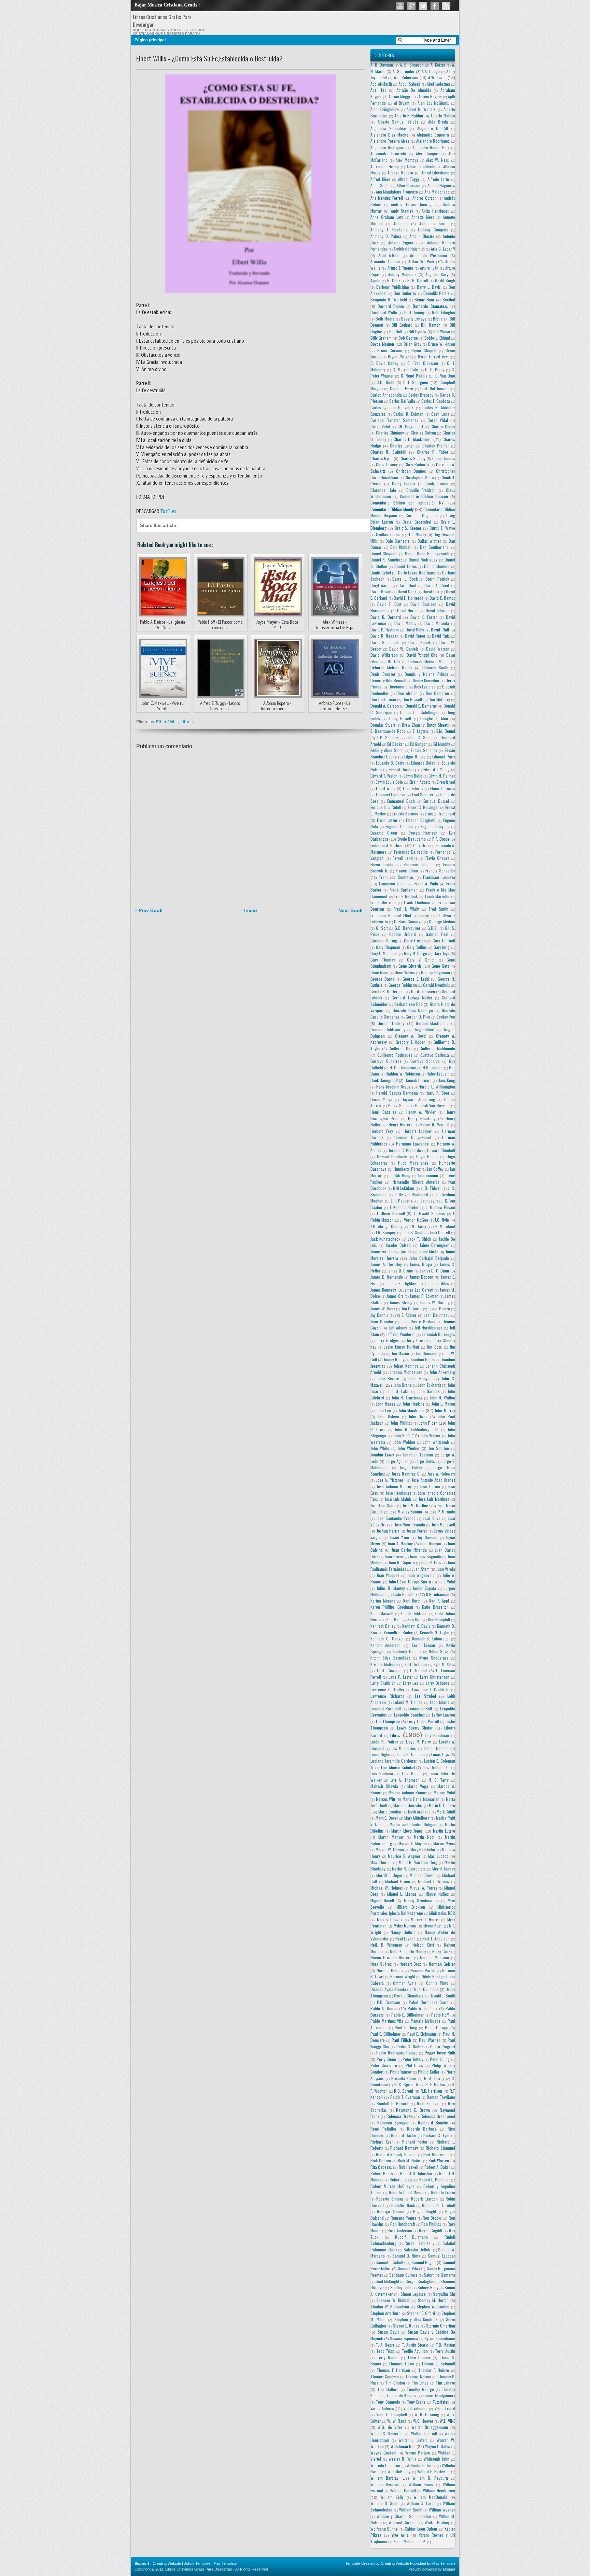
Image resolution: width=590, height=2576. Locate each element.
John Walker (430, 1435)
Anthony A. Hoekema (389, 230)
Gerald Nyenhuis (437, 985)
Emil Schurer (423, 794)
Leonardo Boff (420, 1709)
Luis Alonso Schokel (398, 1767)
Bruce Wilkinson (442, 344)
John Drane (403, 1385)
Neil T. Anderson (436, 1939)
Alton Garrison (409, 185)
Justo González (405, 1594)
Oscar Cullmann (426, 1989)
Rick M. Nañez (410, 2160)
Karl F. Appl (439, 1601)
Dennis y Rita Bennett (388, 680)
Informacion (428, 1175)
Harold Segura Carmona (397, 1093)
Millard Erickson (411, 1907)
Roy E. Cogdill (431, 2230)
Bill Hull (396, 331)
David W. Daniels (404, 649)
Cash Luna (440, 414)
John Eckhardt (429, 1385)
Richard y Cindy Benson (396, 2154)
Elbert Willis (167, 722)
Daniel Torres (406, 566)
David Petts (415, 630)
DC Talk (393, 661)
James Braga (421, 1264)
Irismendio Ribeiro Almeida (415, 1182)
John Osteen (389, 1416)
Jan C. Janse (412, 1308)
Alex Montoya (407, 160)
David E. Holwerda (409, 598)
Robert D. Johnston (416, 2173)
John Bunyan (420, 1378)
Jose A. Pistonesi (390, 1480)
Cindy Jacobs (404, 483)
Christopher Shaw (419, 477)
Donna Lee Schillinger (419, 712)
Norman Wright (403, 1976)
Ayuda (375, 280)
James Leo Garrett (418, 1290)
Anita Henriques (435, 211)
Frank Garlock (406, 896)
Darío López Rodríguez (417, 573)
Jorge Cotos (425, 1461)
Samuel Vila (408, 2268)
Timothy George (420, 2389)
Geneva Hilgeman (436, 972)
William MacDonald (430, 2497)
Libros (187, 722)
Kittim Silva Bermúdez (390, 1658)
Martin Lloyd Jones (407, 1831)
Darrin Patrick (437, 579)
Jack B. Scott (413, 1232)
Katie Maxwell (382, 1613)
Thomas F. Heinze (434, 2370)
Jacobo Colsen (398, 1245)
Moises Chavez (390, 1919)
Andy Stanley (402, 211)
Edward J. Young (437, 769)
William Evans (421, 2484)
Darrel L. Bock (405, 579)
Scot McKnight (387, 2281)
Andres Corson (425, 198)
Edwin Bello (413, 776)
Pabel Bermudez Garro (429, 2002)
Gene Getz (440, 966)
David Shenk (419, 642)
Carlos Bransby (421, 395)
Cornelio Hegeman (422, 515)
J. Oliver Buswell (391, 1213)
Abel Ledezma (438, 84)
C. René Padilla (414, 376)
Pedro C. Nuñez (410, 2046)
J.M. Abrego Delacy (386, 1226)
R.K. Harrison (432, 2091)
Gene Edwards (410, 966)
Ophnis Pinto (437, 1983)
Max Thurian (381, 1862)
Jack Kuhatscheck (385, 1239)
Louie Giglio (380, 1754)
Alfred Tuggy (409, 179)
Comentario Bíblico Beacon (424, 496)
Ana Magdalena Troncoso (397, 192)
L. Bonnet (418, 1670)
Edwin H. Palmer (442, 776)
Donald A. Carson (385, 706)
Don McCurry (439, 699)
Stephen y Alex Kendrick (416, 2319)
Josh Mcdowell (444, 1525)
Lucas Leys (440, 1754)
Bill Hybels (417, 331)
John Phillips (401, 1423)
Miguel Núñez (437, 1894)
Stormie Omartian (441, 2326)
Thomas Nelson (418, 2376)
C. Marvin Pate (405, 369)
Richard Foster (415, 2142)
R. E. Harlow (435, 2084)
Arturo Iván (429, 268)
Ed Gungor (418, 744)
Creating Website (167, 2563)
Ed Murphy (442, 744)
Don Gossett (412, 699)
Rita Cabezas (381, 2167)
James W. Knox (383, 1308)
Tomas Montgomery (439, 2395)
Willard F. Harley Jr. (433, 2471)
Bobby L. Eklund (437, 338)
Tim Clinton (395, 2383)
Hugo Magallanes (413, 1163)
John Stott (402, 1435)
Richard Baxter (404, 2135)
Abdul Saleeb (410, 84)
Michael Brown (422, 1875)
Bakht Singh (445, 280)
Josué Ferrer (417, 1531)
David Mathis (405, 623)
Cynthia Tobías (388, 534)
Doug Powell (400, 718)
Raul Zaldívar (428, 2103)
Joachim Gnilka (423, 1359)
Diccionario (398, 687)
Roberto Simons (390, 2199)
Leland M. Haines (408, 1702)
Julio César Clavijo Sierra (410, 1582)
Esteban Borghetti (421, 820)
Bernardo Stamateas (430, 306)
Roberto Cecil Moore (406, 2192)
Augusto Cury (437, 274)
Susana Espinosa (404, 2338)
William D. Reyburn (430, 2478)
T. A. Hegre (385, 2345)
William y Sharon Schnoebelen (404, 2516)
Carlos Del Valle (402, 401)
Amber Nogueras (441, 185)
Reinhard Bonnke (433, 2123)
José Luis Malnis (398, 1499)
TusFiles (168, 511)
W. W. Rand (397, 2421)
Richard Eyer (382, 2142)
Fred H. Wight (406, 909)
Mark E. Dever (387, 1818)
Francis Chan (407, 871)
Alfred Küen (380, 179)
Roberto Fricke (443, 2192)
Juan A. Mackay (400, 1543)
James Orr (395, 1296)
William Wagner (442, 2510)
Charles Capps (443, 426)
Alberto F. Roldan (409, 116)
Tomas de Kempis (401, 2395)
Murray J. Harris (425, 1919)
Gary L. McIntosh (384, 953)
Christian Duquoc (411, 471)
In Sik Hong (400, 1175)
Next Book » (353, 910)
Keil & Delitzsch (414, 1613)
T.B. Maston (445, 2345)
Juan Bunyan (431, 1543)
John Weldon (404, 1442)
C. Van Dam (445, 376)
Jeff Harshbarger (428, 1328)
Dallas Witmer (429, 541)
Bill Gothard (402, 325)
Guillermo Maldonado (437, 1048)
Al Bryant (402, 103)
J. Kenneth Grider (404, 1207)
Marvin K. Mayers (412, 1843)
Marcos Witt (386, 1799)
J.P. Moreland (444, 1226)
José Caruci (430, 1486)
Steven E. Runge (406, 2326)
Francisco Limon (393, 884)
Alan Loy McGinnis (433, 103)
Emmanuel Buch (401, 801)
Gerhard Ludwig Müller (412, 998)
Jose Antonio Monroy (394, 1486)
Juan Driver (394, 1556)
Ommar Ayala (405, 1983)
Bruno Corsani (390, 350)
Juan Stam (421, 1569)
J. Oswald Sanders (429, 1213)
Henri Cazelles (383, 1112)
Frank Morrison (383, 902)
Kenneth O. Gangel (387, 1639)
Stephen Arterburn (385, 2313)
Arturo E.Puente (400, 268)
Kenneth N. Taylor (435, 1632)
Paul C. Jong (406, 2027)
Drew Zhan (411, 725)
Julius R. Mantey (391, 1588)
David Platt (440, 630)
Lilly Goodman (437, 1735)
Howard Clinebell (441, 1150)
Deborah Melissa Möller (391, 667)
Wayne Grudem (383, 2453)
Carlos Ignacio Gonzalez (392, 407)
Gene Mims (380, 972)
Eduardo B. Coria (390, 763)
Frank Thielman (417, 902)
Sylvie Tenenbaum (440, 2338)
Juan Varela (446, 1569)
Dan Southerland (434, 547)
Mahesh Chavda (384, 1786)
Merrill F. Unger (389, 1875)
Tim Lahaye (445, 2383)
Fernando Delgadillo (411, 852)
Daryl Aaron (381, 585)
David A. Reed (437, 585)
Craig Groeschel (417, 522)
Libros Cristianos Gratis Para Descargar (199, 2569)
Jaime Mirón (428, 1251)
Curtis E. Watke (442, 528)
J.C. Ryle (442, 1220)
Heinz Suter (398, 1105)
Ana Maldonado (437, 192)
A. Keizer (438, 65)
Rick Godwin (381, 2160)
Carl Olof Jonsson (435, 388)
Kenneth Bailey (383, 1626)
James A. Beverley (386, 1264)
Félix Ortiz (421, 845)
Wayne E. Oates (438, 2446)
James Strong (401, 1302)
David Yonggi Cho (422, 655)
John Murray (445, 1410)
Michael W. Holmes (387, 1888)
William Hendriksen (439, 2490)
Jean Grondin (382, 1321)
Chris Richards (417, 464)
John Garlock (428, 1391)
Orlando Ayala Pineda (388, 1989)
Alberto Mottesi (443, 116)
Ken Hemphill (439, 1619)
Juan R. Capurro (402, 1562)
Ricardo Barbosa (422, 2129)
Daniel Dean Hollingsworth (427, 553)
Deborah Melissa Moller (429, 661)
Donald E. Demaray (421, 706)
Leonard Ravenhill (386, 1709)
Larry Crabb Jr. (383, 1683)
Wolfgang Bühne (384, 2529)
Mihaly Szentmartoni (421, 1900)
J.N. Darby (418, 1226)
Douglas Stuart (383, 725)
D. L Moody (417, 534)
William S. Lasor (421, 2503)
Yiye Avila (400, 2535)
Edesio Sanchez (424, 750)
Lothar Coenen (436, 1748)
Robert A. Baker (437, 2167)
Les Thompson (388, 1721)
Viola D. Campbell (392, 2414)
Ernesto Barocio (405, 814)
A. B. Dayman (382, 65)
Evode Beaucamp (412, 839)
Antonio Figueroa (403, 243)
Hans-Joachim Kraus (393, 1087)
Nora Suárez (381, 1964)
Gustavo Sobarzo (425, 1061)
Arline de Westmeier (429, 255)
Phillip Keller (429, 2072)
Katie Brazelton (435, 1607)
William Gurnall (403, 2490)
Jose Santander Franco (396, 1518)
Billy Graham (381, 338)
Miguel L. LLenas (402, 1894)
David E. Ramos (442, 598)
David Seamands (385, 642)
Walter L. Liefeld (413, 2440)
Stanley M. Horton (433, 2300)
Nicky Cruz (441, 1951)
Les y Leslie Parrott (423, 1721)
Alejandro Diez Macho (389, 135)
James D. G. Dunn (435, 1271)
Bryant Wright (399, 357)
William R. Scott (384, 2503)
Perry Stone (387, 2059)
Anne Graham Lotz (387, 217)
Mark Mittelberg (417, 1818)
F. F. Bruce (441, 839)
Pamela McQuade (426, 2021)
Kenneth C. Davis (416, 1626)
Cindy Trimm (437, 483)
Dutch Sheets (438, 725)
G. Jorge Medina (442, 921)
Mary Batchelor (423, 1849)
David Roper (415, 636)
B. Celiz (394, 280)
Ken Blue (394, 1619)
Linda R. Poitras (384, 1742)
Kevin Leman (423, 1645)
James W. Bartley (435, 1302)
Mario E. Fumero (442, 1805)
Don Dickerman (383, 699)
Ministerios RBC (442, 1913)
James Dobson (422, 1277)
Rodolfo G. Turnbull (439, 2205)
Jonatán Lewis (382, 1455)
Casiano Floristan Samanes (394, 420)
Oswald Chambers (409, 1996)
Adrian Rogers (430, 96)
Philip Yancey (401, 2072)
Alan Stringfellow (385, 109)
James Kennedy (383, 1290)
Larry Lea (411, 1683)
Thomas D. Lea (401, 2364)
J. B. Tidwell (431, 1188)
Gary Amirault (444, 941)
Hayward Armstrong (418, 1099)
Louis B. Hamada (411, 1754)
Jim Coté (434, 1347)
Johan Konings (406, 1366)
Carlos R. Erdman (408, 414)
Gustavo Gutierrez (386, 1061)
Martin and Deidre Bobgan (413, 1824)
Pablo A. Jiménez (423, 2008)
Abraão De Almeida (414, 90)
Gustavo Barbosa (435, 1055)
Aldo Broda (438, 122)
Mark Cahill (446, 1812)
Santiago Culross (403, 2275)
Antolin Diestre (422, 236)
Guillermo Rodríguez (395, 1055)
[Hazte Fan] (435, 6)
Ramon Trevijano (441, 2097)
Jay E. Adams (406, 1315)
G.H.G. (433, 928)
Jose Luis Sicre (383, 1505)
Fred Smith (439, 909)
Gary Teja (441, 953)
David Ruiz (441, 636)
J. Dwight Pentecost (411, 1194)
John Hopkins (413, 1404)
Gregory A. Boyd (410, 1036)
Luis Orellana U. (436, 1767)
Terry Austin (445, 2351)
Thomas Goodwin (385, 2376)
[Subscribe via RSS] (446, 6)
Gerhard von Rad (409, 1004)
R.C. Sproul (404, 2091)
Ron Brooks (432, 2218)
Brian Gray (412, 344)
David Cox (431, 591)
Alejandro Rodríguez (388, 147)
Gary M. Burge (416, 953)
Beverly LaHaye (414, 319)
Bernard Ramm (391, 306)
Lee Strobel (425, 1696)
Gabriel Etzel (437, 934)
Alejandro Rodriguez (433, 141)
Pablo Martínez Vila (387, 2021)
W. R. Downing (427, 2414)
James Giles (438, 1283)
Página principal (150, 40)
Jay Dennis (379, 1315)
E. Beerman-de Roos (388, 731)
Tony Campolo (388, 2402)
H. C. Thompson (403, 1068)
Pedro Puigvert (443, 2046)
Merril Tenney (444, 1869)
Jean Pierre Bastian (418, 1321)
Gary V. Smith (421, 960)
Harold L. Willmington (437, 1087)
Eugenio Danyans (435, 826)
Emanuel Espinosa (391, 794)
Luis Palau (411, 1773)
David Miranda (437, 623)
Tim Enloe (420, 2383)
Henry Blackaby (422, 1118)
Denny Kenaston (426, 680)
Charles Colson (423, 433)
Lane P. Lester (401, 1677)
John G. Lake (397, 1391)
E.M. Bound (446, 731)
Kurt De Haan (416, 1664)
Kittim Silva (439, 1651)
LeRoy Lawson (444, 1715)
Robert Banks (382, 2173)
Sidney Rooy (428, 2287)
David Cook (407, 591)
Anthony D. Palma (386, 236)
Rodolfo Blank (403, 2205)
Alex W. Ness (438, 160)
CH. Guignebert (410, 426)
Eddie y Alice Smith (387, 750)
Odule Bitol (431, 1976)
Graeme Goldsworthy (388, 1029)
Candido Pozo (402, 388)
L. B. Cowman (389, 1670)
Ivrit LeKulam (404, 1188)
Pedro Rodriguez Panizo (397, 2053)
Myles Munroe (405, 1926)
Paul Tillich (401, 2040)
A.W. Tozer (437, 77)
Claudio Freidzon (421, 490)
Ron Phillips (431, 2224)
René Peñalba (383, 2129)
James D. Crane (400, 1271)
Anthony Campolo (433, 230)
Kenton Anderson (385, 1645)
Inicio (251, 910)
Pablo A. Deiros (384, 2008)
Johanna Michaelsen (405, 1372)
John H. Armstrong (407, 1398)
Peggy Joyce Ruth (440, 2053)
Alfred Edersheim (436, 173)
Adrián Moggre (401, 96)
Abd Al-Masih (381, 84)
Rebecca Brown (400, 2116)
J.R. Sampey (386, 1232)
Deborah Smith (436, 667)
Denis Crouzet (383, 674)
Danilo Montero (437, 566)
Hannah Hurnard (418, 1080)
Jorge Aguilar (397, 1461)
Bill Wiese (441, 331)
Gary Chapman (388, 947)
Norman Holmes (390, 1970)
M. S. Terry (439, 1780)
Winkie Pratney (437, 2522)
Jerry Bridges (387, 1340)
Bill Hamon (431, 325)
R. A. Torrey (434, 2078)
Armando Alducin (385, 261)
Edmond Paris (444, 757)
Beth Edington (444, 312)
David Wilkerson (384, 655)
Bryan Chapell (424, 350)
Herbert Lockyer (418, 1131)
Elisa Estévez (413, 788)
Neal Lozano (406, 1939)
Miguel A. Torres (424, 1888)
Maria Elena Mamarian (421, 1799)
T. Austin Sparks (415, 2345)
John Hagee (386, 1404)
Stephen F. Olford (421, 2313)
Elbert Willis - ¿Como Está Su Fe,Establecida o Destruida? (209, 58)
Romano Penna (403, 2218)
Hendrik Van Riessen (432, 1105)
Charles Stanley (412, 458)
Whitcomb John (437, 2459)
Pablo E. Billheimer (408, 2015)
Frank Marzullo (437, 896)
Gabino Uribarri (403, 934)
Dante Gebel (381, 573)
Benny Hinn (424, 300)
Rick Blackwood (437, 2154)
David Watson (438, 649)
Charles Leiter (402, 446)
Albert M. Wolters (421, 109)
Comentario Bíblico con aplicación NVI (408, 503)
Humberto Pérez (407, 1169)
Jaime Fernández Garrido (391, 1251)
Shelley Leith (401, 2287)
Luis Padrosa (382, 1773)
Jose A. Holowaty (441, 1474)
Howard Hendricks (392, 1156)
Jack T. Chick (420, 1239)
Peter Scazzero (384, 2065)
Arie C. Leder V (443, 249)
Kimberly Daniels (407, 1651)
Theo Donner (419, 2357)
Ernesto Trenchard (440, 814)
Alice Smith (380, 185)
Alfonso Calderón (421, 166)
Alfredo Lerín (438, 179)
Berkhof (449, 300)
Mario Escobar (390, 1812)
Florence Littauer (418, 864)
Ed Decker (395, 744)
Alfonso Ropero (400, 173)
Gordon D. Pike (418, 1017)
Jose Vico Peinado (410, 1525)
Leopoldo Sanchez (409, 1715)
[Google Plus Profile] (411, 6)
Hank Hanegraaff (384, 1080)
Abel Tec (378, 90)
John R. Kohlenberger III (417, 1429)
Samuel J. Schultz (390, 2262)
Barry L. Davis (429, 287)
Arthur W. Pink (421, 261)
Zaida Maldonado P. (410, 2541)
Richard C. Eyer (437, 2135)
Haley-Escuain (438, 1074)
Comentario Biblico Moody (392, 509)
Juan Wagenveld (421, 1575)
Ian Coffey (436, 1169)
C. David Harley (384, 363)
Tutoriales (441, 2402)
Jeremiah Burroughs (439, 1334)
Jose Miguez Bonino (406, 1512)
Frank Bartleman (404, 890)
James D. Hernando (387, 1277)
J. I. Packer (400, 1201)
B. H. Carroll (418, 280)
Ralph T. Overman (405, 2097)
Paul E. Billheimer (385, 2034)
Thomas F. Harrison (394, 2370)
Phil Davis (415, 2065)
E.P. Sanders (388, 737)
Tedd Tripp (385, 2351)
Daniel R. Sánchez (386, 560)
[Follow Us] (423, 6)
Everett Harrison (423, 833)
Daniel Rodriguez (423, 560)
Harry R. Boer (437, 1093)
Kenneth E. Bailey (398, 1632)
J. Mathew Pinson (441, 1207)
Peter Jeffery (413, 2059)
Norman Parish (423, 1970)
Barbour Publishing (392, 287)
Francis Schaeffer (440, 871)
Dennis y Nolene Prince (426, 674)
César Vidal (380, 426)
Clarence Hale (383, 490)
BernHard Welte (384, 312)
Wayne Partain (418, 2453)
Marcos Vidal (444, 1792)
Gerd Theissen (423, 991)
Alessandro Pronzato (388, 153)
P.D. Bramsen (389, 2002)
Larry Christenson (435, 1677)
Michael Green (398, 1881)
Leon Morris (440, 1702)
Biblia (438, 319)
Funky (424, 915)
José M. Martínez (416, 1505)
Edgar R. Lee (415, 757)
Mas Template (225, 2563)
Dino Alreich (407, 693)
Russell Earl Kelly (420, 2243)
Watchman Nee (403, 2446)
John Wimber (409, 1448)
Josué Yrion (399, 1537)
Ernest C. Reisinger (423, 807)
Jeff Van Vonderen (401, 1334)
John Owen (418, 1416)
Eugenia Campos (399, 826)
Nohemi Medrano (434, 1957)
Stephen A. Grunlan (433, 2307)
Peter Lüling (440, 2059)
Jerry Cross (416, 1340)
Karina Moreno (383, 1601)
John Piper (428, 1423)
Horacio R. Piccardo (404, 1150)
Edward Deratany (402, 769)
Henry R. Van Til (435, 1125)
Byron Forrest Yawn (434, 357)
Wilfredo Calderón (385, 2465)
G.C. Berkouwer (408, 928)
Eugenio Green (384, 833)
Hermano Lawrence (412, 1144)
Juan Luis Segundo (425, 1556)
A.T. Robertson (406, 77)
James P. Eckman (424, 1296)
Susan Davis (388, 2332)
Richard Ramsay (404, 2148)
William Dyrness (385, 2484)
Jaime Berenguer (434, 1245)
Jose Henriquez (398, 1493)
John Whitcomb (436, 1442)
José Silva (432, 1518)
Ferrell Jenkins (405, 858)
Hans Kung (446, 1080)
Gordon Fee (446, 1017)
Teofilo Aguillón (415, 2351)
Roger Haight (425, 2211)
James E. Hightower (403, 1283)
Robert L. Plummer (435, 2180)
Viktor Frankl (445, 2408)
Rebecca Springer (393, 2123)
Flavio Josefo (382, 864)
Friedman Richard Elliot (391, 915)
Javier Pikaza (439, 1308)
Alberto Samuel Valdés (398, 122)
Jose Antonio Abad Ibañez (433, 1480)
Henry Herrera (401, 1125)
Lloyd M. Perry (418, 1742)
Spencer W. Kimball (393, 2300)
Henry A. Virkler (421, 1112)
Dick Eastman (425, 687)
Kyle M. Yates (444, 1664)
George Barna (382, 979)
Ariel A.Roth (389, 255)
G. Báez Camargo (408, 921)
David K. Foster (424, 617)
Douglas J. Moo (434, 718)
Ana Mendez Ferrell (387, 198)
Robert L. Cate (401, 2180)
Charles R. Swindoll (388, 452)
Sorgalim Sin (444, 2294)
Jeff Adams (398, 1328)
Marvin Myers (444, 1843)
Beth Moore (385, 319)
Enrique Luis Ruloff (386, 807)
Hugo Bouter (427, 1156)
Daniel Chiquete (384, 553)
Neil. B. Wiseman (386, 1945)
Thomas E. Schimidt (438, 2364)
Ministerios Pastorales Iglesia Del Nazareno (413, 1910)
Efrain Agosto (420, 782)
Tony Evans (416, 2402)
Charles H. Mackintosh (413, 439)
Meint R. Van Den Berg (418, 1862)
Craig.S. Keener (408, 528)
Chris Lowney (387, 464)
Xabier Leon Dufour (421, 2529)
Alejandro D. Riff (433, 128)
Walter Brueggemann (430, 2427)
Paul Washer (430, 2040)
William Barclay (384, 2478)
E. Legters (421, 731)
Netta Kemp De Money (408, 1951)
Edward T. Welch (384, 776)
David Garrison (423, 604)
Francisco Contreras (397, 877)
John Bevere (388, 1378)
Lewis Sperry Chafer (415, 1728)
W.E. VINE (447, 2421)
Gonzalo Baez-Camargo (413, 1010)
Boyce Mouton (382, 344)
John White (380, 1448)
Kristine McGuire (384, 1664)
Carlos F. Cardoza (436, 401)
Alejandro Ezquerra (433, 135)
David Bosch (381, 591)
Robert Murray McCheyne (392, 2186)
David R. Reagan (384, 636)
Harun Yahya (381, 1099)
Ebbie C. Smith (420, 737)
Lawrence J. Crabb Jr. (431, 1689)
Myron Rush (433, 1926)
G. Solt (382, 928)
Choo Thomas (444, 458)
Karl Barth (412, 1601)
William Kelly (392, 2497)
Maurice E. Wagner (404, 1856)
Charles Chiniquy (390, 433)
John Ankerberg (442, 1372)
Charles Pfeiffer (436, 446)
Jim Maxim (400, 1353)
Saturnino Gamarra (439, 2275)
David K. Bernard (386, 617)
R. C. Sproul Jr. (407, 2084)
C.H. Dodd (385, 382)
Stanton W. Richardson (390, 2307)
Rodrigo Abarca (390, 2211)
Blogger (449, 2569)
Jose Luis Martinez (434, 1499)
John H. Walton (443, 1398)
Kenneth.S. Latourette (430, 1639)
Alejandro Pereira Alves (390, 141)
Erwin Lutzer (387, 820)
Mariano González (408, 1805)
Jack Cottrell (440, 1232)
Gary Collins (417, 947)
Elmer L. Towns (443, 788)
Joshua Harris (388, 1531)
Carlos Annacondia (386, 395)
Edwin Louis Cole (389, 782)
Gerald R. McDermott (388, 991)
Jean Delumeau (437, 1315)
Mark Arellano (419, 1812)
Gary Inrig (442, 947)
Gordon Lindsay (391, 1023)
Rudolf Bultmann (411, 2237)
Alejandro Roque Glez (431, 147)
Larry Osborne (438, 1683)
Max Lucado (438, 1856)
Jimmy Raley (394, 1359)
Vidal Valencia (415, 2408)
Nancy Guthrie (403, 1932)
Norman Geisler (442, 1964)
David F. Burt (389, 604)
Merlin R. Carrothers (409, 1869)
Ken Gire (415, 1619)
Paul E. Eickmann (422, 2034)
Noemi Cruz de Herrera (391, 1957)
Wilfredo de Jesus (421, 2465)
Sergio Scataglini (420, 2281)
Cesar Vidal (438, 420)
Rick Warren (439, 2160)
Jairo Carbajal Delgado (429, 1258)
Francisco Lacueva (439, 877)
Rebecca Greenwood (438, 2116)
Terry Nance (388, 2357)
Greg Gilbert (424, 1029)
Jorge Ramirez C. (406, 1474)
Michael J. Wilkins (433, 1881)
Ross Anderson (400, 2230)
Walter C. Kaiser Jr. (387, 2433)
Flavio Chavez (437, 858)
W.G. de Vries (390, 2427)
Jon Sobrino (439, 1448)
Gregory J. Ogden (411, 1042)
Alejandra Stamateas (389, 128)
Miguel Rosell (382, 1900)
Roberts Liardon (424, 2199)
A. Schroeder (404, 71)
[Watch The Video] (400, 6)
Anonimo (401, 223)
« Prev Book (149, 910)
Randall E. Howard (392, 2103)
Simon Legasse (413, 2294)
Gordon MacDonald (432, 1023)
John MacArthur (411, 1410)
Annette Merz (423, 217)
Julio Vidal (447, 1582)
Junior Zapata (424, 1588)
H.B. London (433, 1068)
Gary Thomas (383, 960)
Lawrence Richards (387, 1696)
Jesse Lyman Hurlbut (402, 1347)
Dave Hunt (407, 585)
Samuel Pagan (424, 2262)
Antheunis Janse (434, 223)
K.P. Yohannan (438, 1594)
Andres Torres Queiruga (412, 204)
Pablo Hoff (440, 2015)
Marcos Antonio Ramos (408, 1792)
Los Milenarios (404, 1748)
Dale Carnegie (398, 541)
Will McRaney (399, 2471)
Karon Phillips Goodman (392, 1607)
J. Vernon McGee (414, 1220)
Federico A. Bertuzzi (387, 845)
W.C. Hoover (423, 2421)
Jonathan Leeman (418, 1455)
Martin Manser (391, 1837)
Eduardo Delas (423, 763)
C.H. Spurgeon (416, 382)
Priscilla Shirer (404, 2078)
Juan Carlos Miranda (409, 1550)
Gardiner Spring (384, 941)
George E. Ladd (416, 979)
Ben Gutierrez (405, 293)
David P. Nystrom (385, 630)
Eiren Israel (446, 782)
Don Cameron (438, 693)
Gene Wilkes (405, 972)
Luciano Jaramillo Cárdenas (394, 1761)
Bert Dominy (415, 312)
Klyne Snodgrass (434, 1658)
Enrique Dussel (436, 801)
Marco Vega (418, 1786)
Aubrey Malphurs (402, 274)
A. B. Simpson (412, 65)
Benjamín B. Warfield (389, 300)
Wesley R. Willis (402, 2459)
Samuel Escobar (441, 2256)
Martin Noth (424, 1837)
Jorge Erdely (411, 1467)
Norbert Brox (410, 1964)
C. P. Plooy (435, 369)
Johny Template (197, 2563)
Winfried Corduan (403, 2522)
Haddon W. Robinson (403, 1074)
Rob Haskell (409, 2167)
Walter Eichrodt (424, 2433)
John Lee (384, 1410)
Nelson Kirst (423, 1945)
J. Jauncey (426, 1201)
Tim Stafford (388, 2389)
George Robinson (403, 985)
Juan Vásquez (388, 1575)
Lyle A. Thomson (405, 1780)
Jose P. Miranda (442, 1512)
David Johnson (438, 610)
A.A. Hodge (431, 71)
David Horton (408, 610)
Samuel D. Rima (406, 2256)
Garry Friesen (415, 941)
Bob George (408, 338)
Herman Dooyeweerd (413, 1137)
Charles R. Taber (433, 452)
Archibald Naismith (409, 249)
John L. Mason (443, 1404)
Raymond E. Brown (413, 2110)
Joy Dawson (427, 1537)
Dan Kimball (401, 547)
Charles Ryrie (382, 458)
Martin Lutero (444, 1831)
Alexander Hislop (385, 166)
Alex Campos (427, 153)
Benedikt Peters (437, 293)
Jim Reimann (427, 1353)
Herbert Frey (382, 1131)
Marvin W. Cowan (390, 1849)
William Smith (411, 2510)
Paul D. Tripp (437, 2027)
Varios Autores (382, 2408)
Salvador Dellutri (418, 2250)
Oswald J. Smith (442, 1996)
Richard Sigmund (440, 2148)
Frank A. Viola (426, 884)
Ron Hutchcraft (403, 2224)
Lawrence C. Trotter (387, 1689)
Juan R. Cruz (431, 1562)
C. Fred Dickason (423, 363)
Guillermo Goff (401, 1048)
